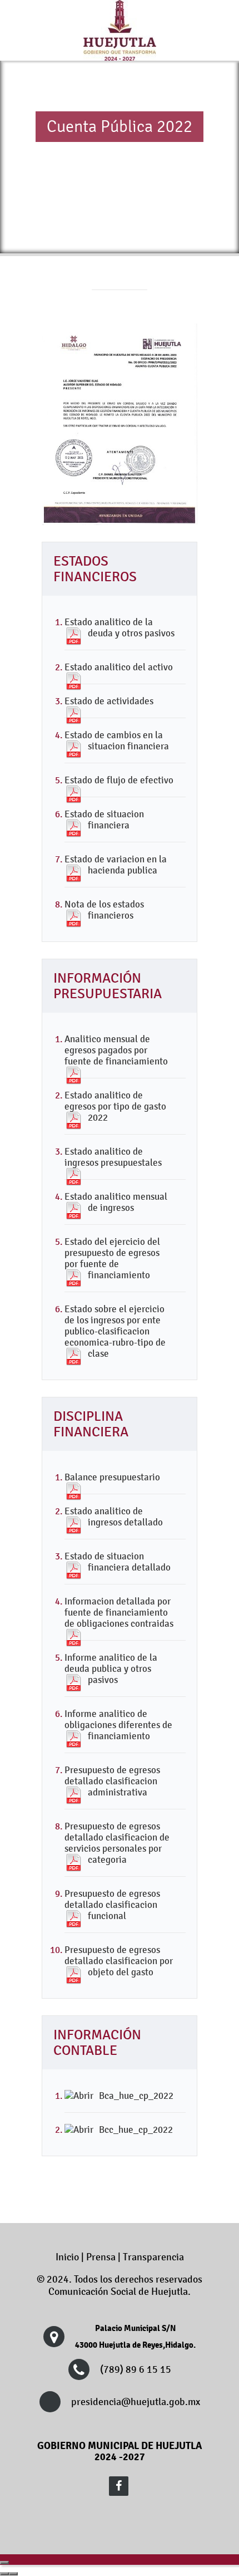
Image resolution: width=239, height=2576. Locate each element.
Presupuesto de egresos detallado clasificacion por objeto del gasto (119, 1961)
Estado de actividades (109, 701)
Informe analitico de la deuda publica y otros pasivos (111, 1669)
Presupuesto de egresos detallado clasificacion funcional (112, 1905)
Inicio (67, 2257)
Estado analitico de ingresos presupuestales (113, 1157)
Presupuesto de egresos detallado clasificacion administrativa (112, 1781)
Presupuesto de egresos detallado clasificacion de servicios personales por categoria (117, 1843)
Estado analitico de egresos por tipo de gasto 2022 (115, 1106)
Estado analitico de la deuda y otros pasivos (120, 627)
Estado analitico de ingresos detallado (114, 1517)
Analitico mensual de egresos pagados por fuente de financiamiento (116, 1050)
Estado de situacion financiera (104, 820)
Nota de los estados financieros (104, 910)
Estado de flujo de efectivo (119, 780)
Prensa (101, 2257)
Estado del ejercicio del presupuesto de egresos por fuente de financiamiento (112, 1258)
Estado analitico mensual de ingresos (116, 1202)
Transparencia (153, 2257)
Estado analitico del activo (119, 667)
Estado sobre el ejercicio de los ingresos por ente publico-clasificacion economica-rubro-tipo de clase (115, 1331)
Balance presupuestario (112, 1477)
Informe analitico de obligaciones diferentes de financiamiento (118, 1725)
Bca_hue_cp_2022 (136, 2096)
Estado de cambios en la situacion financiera (117, 740)
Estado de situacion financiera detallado (118, 1562)
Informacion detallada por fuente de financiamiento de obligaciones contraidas (119, 1612)
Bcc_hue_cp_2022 (136, 2130)
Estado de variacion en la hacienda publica (116, 865)
